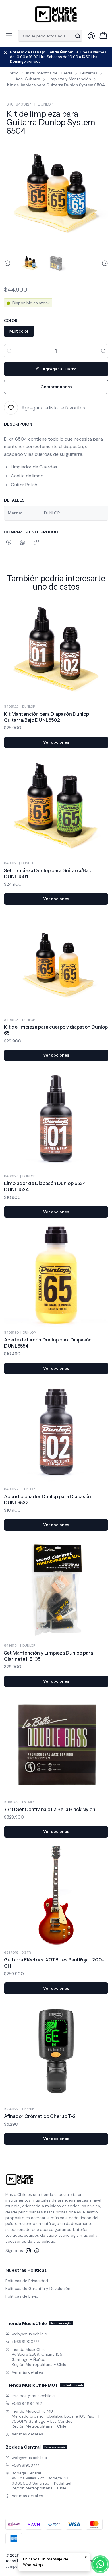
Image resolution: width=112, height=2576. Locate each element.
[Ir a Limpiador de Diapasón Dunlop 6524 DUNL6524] (56, 1118)
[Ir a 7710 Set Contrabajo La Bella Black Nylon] (56, 1745)
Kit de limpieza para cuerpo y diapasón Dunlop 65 (56, 1030)
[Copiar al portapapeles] (36, 543)
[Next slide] (104, 263)
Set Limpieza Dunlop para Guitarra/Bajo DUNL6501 (48, 873)
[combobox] (50, 36)
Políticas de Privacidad (27, 2281)
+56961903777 (25, 2342)
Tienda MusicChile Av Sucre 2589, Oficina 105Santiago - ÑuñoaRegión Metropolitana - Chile (39, 2357)
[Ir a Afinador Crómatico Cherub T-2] (56, 2051)
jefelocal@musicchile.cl (34, 2396)
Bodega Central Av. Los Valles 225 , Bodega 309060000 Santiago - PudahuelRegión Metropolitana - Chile (41, 2481)
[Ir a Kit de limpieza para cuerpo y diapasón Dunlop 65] (56, 962)
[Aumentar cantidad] (103, 351)
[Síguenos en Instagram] (28, 2251)
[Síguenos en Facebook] (37, 2251)
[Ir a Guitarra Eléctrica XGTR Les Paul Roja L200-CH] (56, 1895)
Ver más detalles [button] (27, 2372)
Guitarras (89, 73)
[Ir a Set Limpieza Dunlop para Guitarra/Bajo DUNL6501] (56, 806)
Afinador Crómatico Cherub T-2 (40, 2116)
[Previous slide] (8, 263)
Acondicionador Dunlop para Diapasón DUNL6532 (48, 1500)
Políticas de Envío (22, 2296)
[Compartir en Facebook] (9, 543)
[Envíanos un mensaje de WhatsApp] (100, 2564)
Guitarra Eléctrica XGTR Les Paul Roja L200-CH (54, 1963)
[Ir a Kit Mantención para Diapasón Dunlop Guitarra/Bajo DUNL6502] (56, 649)
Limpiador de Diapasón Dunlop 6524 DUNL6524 (45, 1186)
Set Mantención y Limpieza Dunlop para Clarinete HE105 (49, 1656)
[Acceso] (91, 36)
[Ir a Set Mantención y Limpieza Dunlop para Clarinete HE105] (56, 1588)
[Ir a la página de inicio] (56, 14)
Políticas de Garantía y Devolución (38, 2288)
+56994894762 (27, 2403)
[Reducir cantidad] (9, 351)
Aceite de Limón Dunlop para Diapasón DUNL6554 (48, 1343)
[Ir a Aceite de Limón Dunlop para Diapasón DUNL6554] (56, 1275)
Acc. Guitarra (28, 79)
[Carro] (103, 36)
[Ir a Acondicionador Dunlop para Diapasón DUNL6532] (56, 1432)
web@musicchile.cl (30, 2334)
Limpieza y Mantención (69, 79)
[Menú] (9, 36)
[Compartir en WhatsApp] (23, 543)
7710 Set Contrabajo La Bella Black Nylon (50, 1809)
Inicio (14, 73)
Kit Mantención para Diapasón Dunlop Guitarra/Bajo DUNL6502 (47, 717)
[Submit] (78, 36)
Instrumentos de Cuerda (49, 73)
